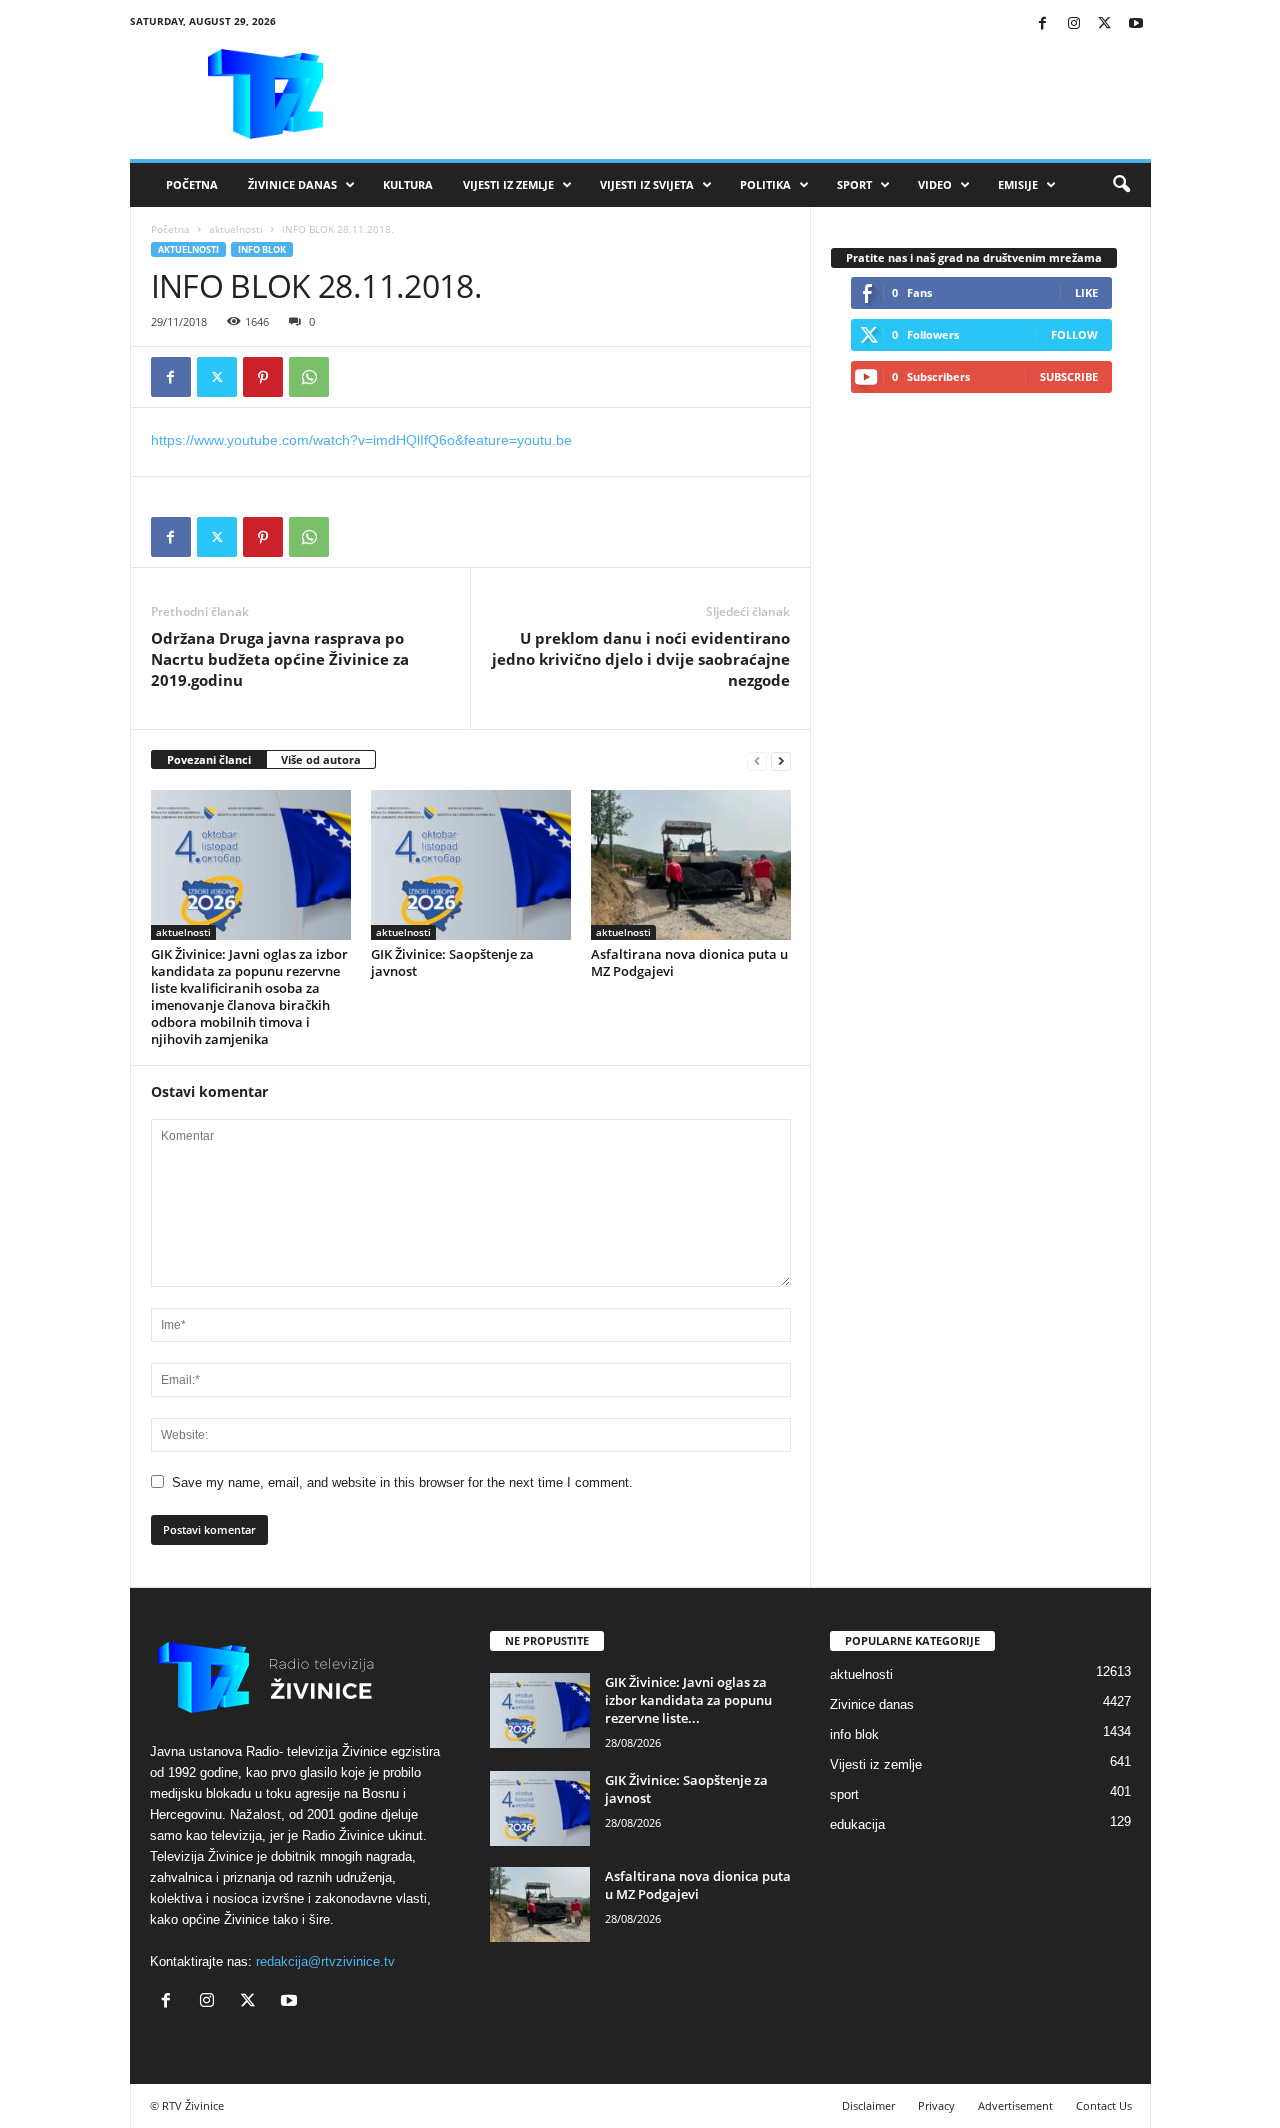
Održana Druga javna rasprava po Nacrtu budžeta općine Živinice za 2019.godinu (280, 659)
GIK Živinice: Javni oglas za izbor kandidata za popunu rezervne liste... (688, 1700)
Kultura (408, 184)
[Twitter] (1105, 24)
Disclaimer (868, 2105)
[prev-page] (757, 760)
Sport (854, 184)
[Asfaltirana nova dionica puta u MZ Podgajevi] (691, 865)
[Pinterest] (263, 377)
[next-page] (781, 760)
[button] (1121, 185)
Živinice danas (292, 184)
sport (844, 1794)
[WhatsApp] (309, 377)
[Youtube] (1136, 24)
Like (1086, 292)
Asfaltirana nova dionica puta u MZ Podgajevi (689, 962)
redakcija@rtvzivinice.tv (325, 1961)
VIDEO (935, 184)
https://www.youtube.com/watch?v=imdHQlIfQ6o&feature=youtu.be (361, 440)
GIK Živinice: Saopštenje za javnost (452, 962)
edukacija (857, 1824)
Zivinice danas (872, 1704)
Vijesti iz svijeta (647, 184)
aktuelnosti (236, 229)
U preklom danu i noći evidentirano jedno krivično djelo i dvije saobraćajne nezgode (641, 659)
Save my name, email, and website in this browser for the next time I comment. (402, 1482)
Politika (765, 184)
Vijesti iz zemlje (508, 184)
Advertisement (1015, 2105)
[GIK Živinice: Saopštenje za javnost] (471, 865)
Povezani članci (209, 759)
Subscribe (1069, 376)
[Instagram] (1074, 24)
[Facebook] (1043, 24)
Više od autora (321, 759)
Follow (1074, 334)
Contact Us (1104, 2105)
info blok (262, 249)
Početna (192, 184)
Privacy (936, 2105)
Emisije (1018, 184)
